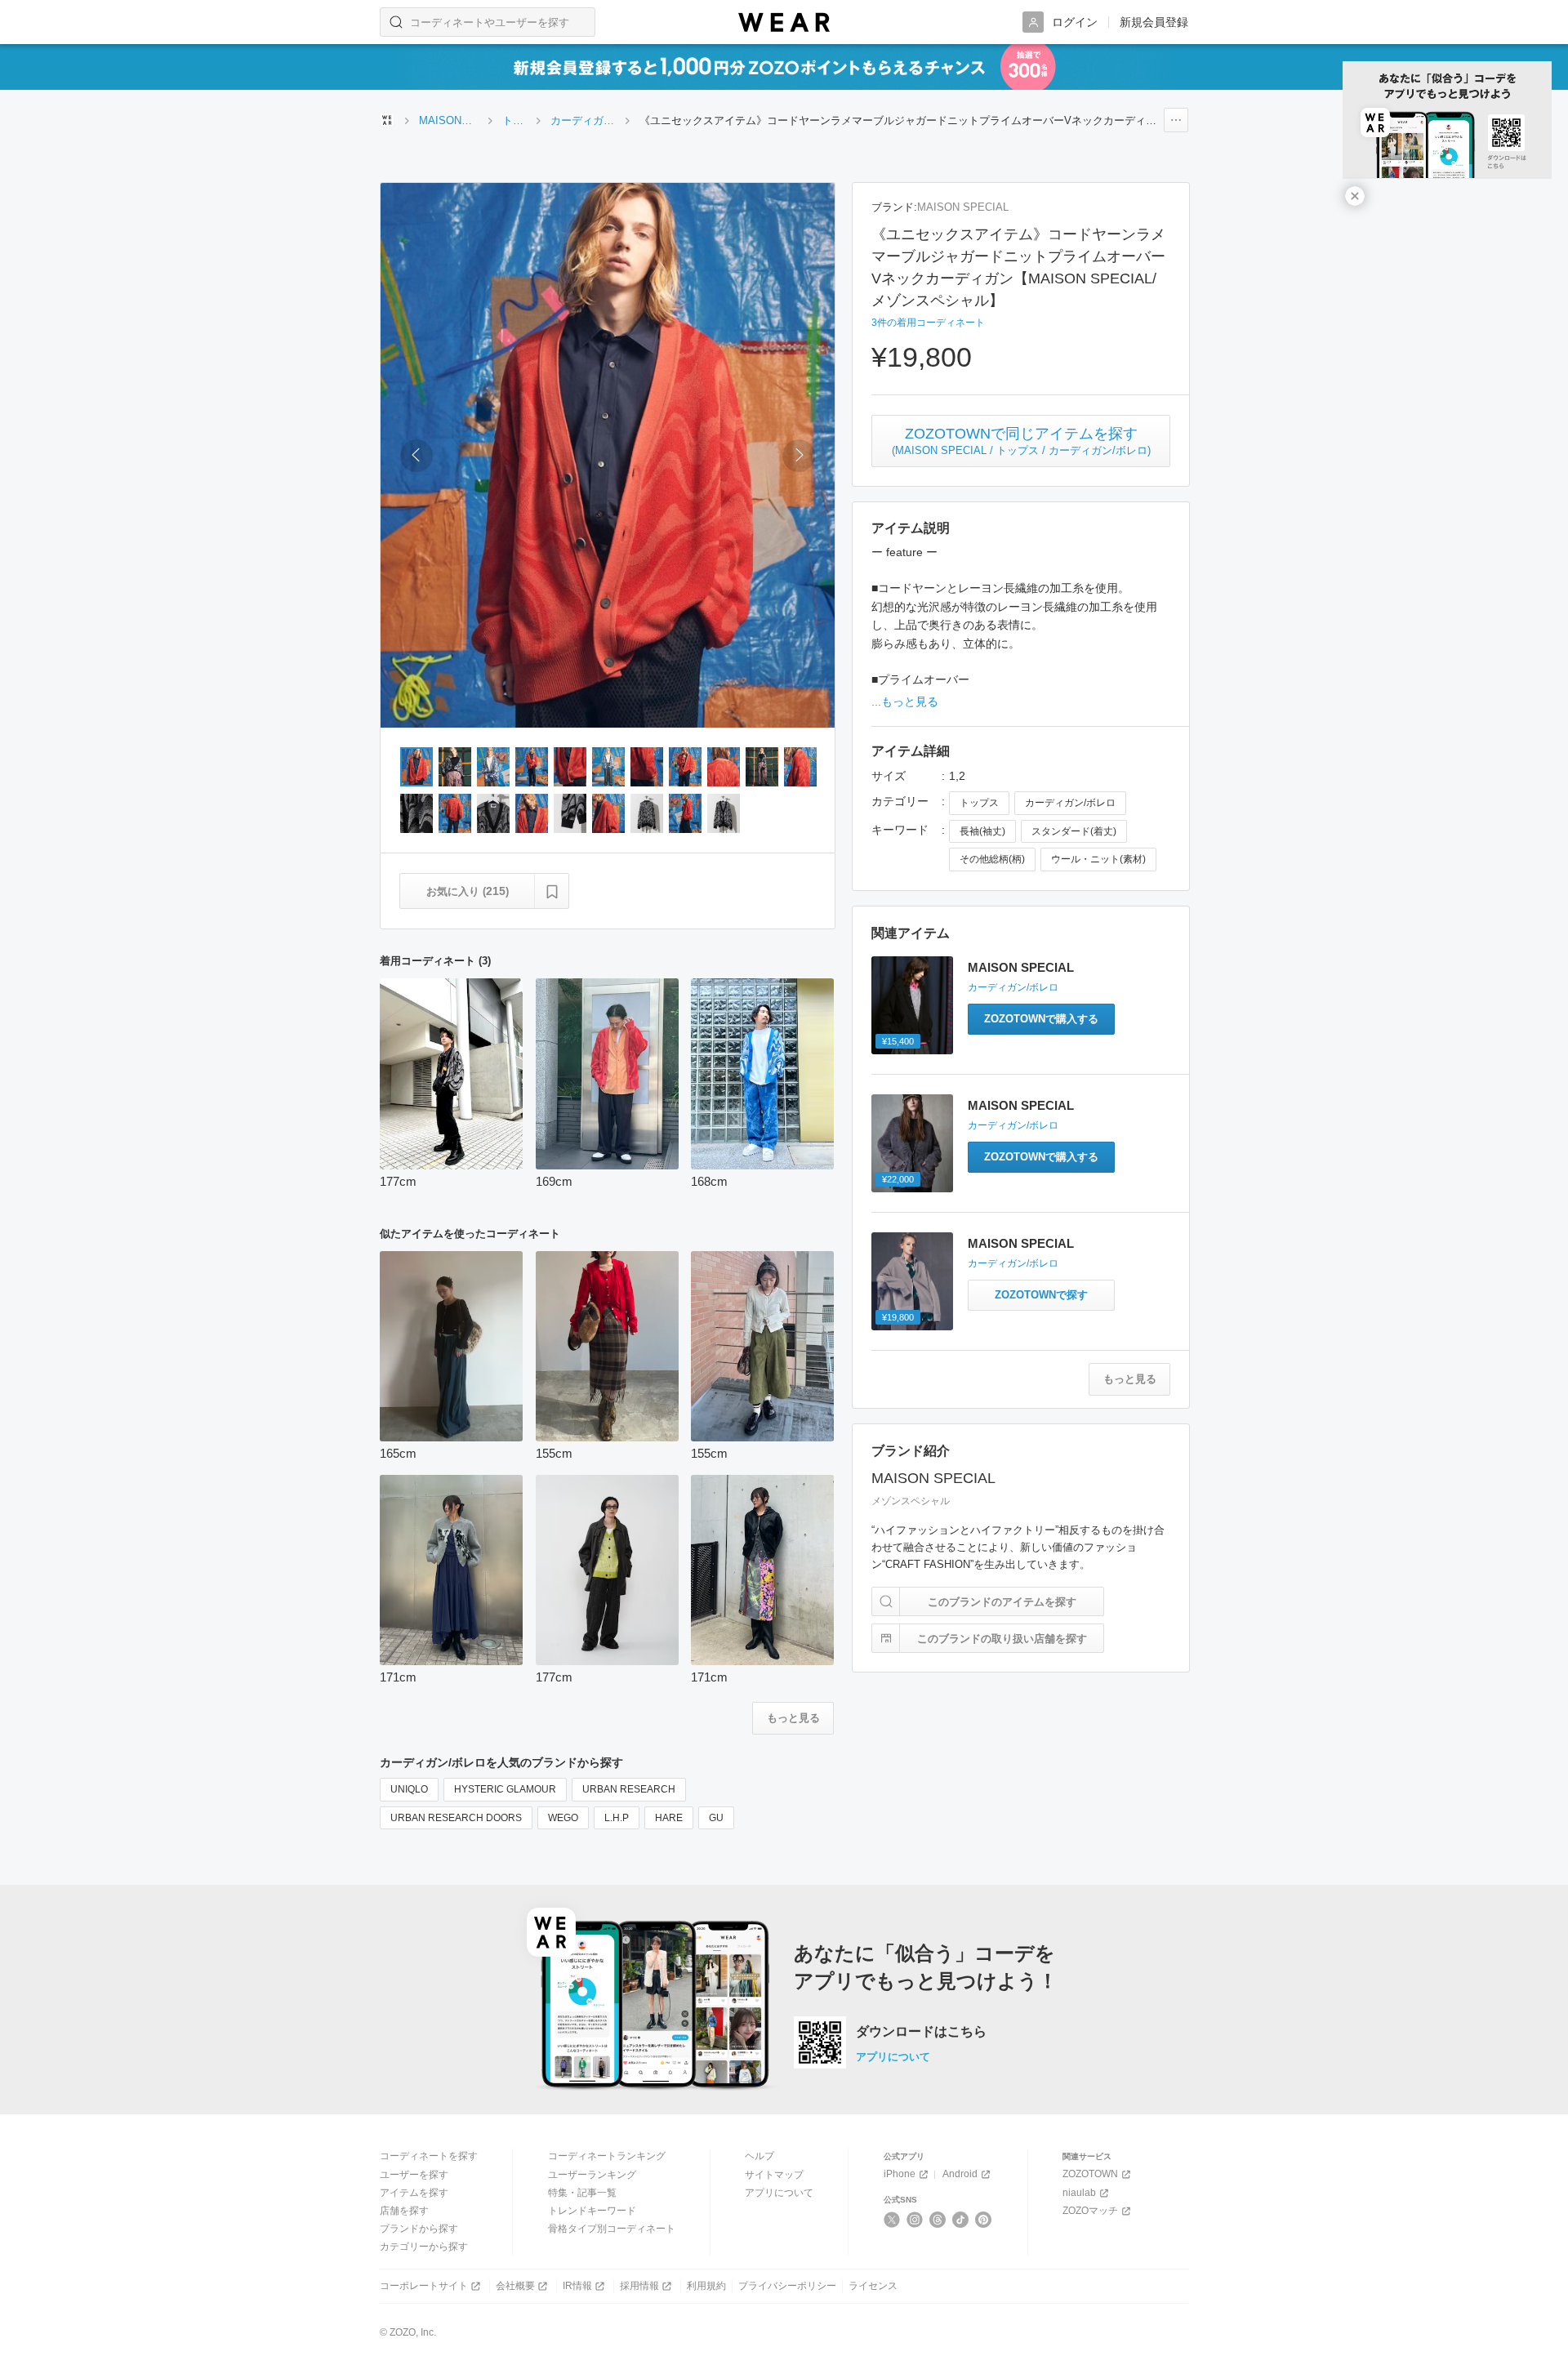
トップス (979, 803)
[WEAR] (784, 22)
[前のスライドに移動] (416, 456)
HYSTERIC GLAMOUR (505, 1789)
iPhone (900, 2174)
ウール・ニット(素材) (1098, 859)
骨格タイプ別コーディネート (612, 2229)
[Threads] (938, 2220)
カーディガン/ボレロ (1070, 803)
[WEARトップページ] (387, 120)
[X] (892, 2220)
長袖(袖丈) (982, 831)
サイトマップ (774, 2175)
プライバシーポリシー (787, 2286)
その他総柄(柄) (992, 859)
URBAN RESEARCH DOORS (456, 1818)
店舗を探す (404, 2211)
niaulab (1079, 2193)
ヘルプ (759, 2156)
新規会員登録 (1154, 22)
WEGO (563, 1818)
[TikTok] (961, 2220)
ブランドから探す (419, 2229)
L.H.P (617, 1818)
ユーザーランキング (592, 2175)
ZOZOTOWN (1090, 2174)
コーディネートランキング (607, 2156)
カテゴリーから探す (424, 2247)
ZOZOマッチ (1090, 2211)
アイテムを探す (414, 2193)
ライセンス (873, 2286)
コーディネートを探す (429, 2156)
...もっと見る (905, 702)
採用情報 (639, 2286)
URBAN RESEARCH (629, 1789)
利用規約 (706, 2286)
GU (716, 1818)
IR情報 (577, 2286)
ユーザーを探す (414, 2175)
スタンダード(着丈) (1074, 831)
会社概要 (515, 2286)
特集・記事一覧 (582, 2193)
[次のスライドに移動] (799, 456)
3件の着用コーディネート (928, 323)
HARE (669, 1818)
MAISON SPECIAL (963, 207)
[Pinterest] (984, 2220)
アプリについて (893, 2057)
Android (960, 2174)
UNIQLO (409, 1789)
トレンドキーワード (592, 2211)
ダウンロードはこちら (921, 2032)
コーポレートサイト (424, 2286)
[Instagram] (915, 2220)
